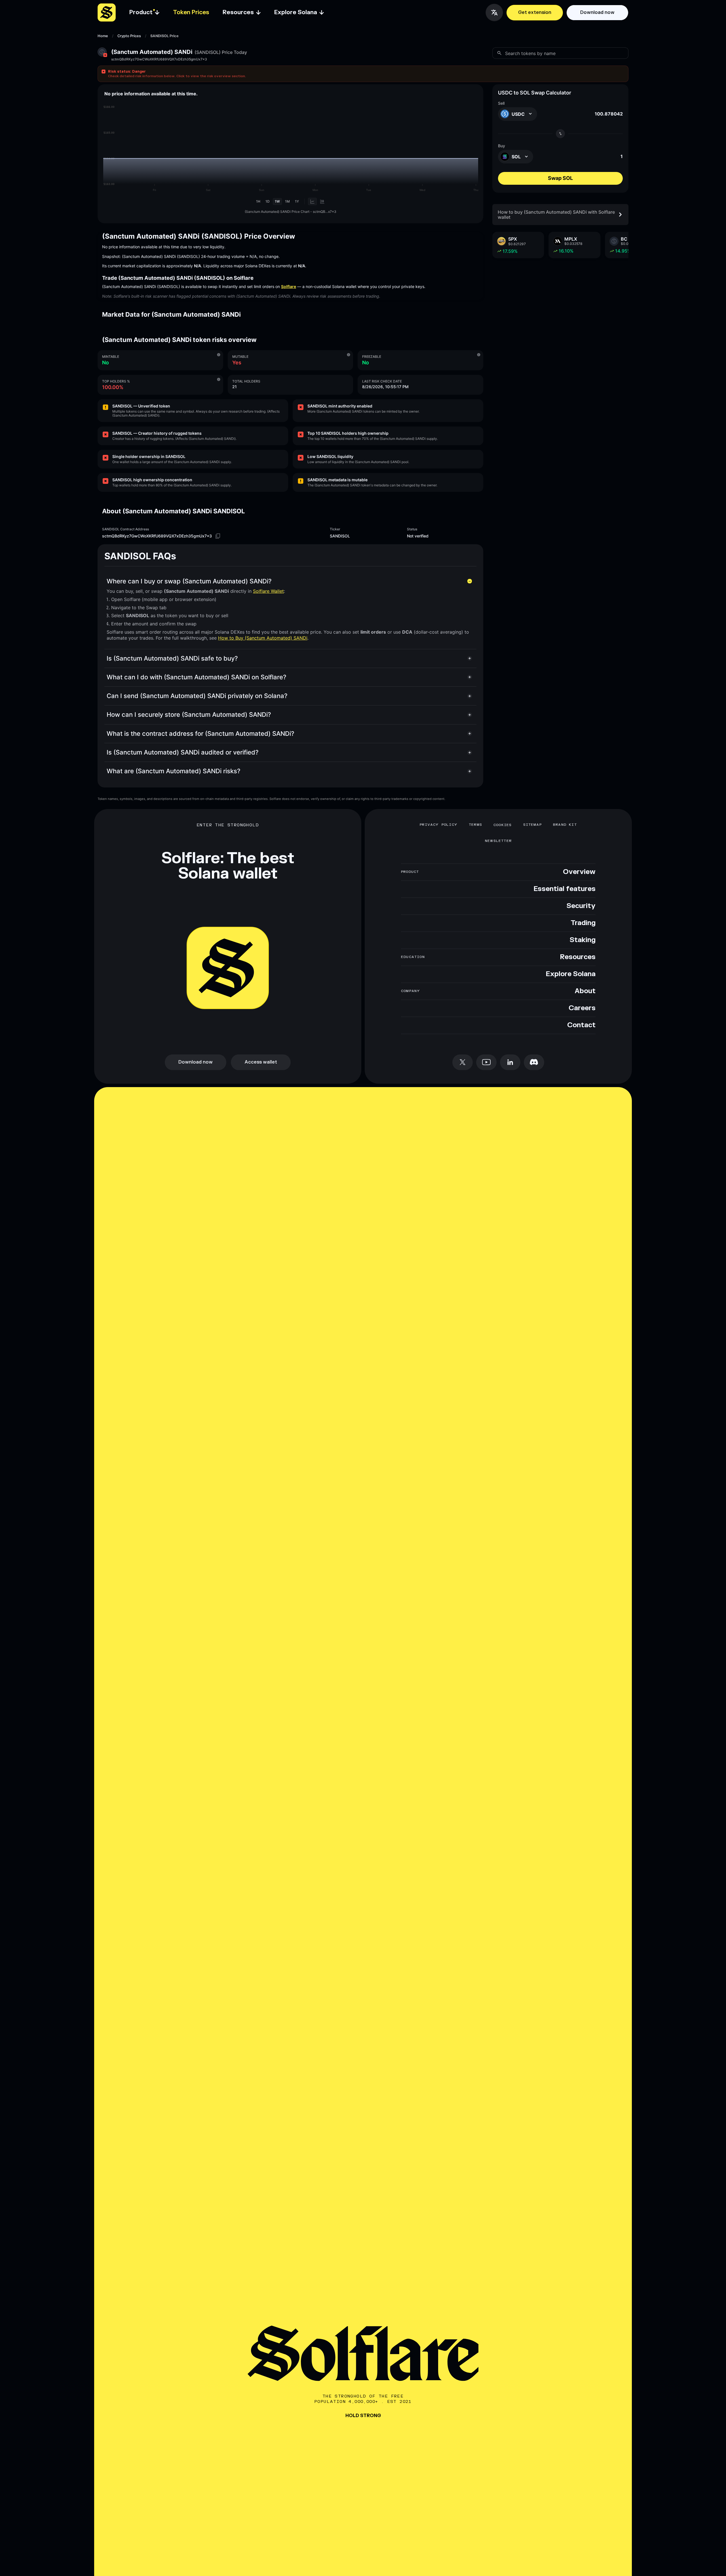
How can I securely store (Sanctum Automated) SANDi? (189, 715)
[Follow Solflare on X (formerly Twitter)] (463, 1062)
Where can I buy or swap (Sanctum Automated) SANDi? (189, 581)
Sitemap (532, 825)
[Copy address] (218, 536)
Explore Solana (571, 974)
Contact (581, 1025)
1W (277, 201)
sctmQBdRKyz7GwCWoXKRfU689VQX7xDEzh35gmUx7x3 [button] (159, 59)
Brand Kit (565, 825)
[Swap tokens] (560, 134)
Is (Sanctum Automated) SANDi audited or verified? (183, 752)
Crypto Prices (129, 36)
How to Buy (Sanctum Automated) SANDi (263, 638)
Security (581, 906)
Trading (583, 923)
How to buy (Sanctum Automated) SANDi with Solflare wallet (556, 214)
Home (103, 36)
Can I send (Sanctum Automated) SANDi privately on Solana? (197, 696)
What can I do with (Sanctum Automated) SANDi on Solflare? (197, 677)
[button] (363, 74)
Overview (579, 872)
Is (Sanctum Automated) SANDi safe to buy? (172, 658)
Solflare (289, 286)
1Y (297, 201)
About (585, 991)
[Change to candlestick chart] (322, 201)
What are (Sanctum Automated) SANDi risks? (174, 771)
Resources (578, 957)
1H (258, 201)
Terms (475, 825)
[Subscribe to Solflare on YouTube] (486, 1062)
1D (268, 201)
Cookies (503, 825)
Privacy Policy (439, 825)
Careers (582, 1008)
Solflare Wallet (268, 591)
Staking (583, 940)
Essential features (564, 889)
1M (287, 201)
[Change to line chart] (312, 201)
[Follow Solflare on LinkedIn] (510, 1062)
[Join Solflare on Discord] (534, 1062)
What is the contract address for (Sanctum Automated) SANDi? (201, 734)
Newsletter (498, 841)
